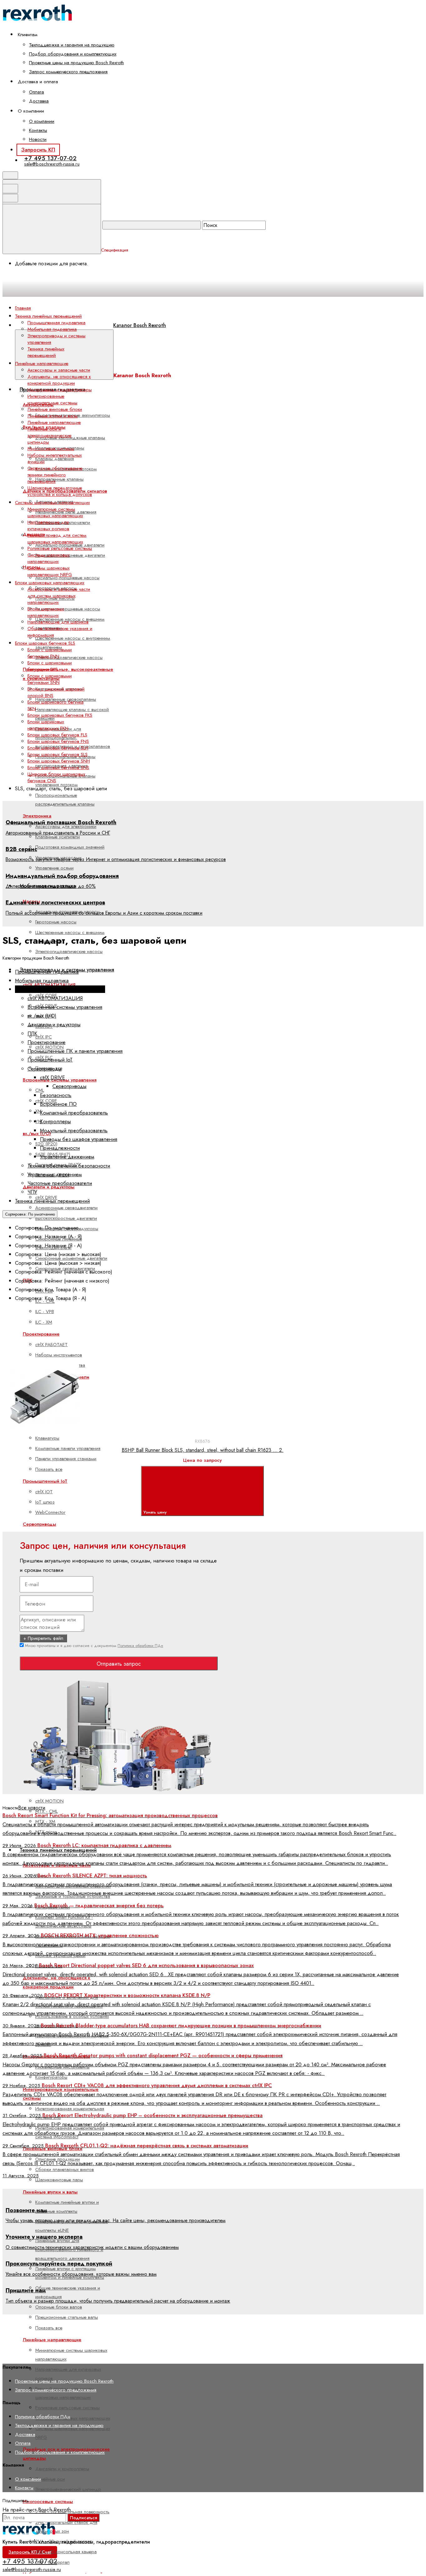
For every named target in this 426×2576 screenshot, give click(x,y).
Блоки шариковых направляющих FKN (48, 725)
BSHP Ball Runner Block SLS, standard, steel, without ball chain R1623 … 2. (203, 1450)
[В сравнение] (54, 1355)
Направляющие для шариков (58, 622)
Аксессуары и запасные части (59, 370)
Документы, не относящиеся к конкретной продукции (59, 380)
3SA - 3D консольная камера (66, 2552)
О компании (42, 121)
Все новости (32, 1808)
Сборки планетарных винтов (65, 2169)
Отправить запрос (119, 1664)
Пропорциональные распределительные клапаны (65, 800)
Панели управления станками (66, 1459)
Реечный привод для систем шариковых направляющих (57, 539)
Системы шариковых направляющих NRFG (50, 571)
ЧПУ (32, 1192)
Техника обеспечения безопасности (69, 1166)
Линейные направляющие (54, 422)
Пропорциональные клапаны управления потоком (65, 780)
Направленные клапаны (59, 479)
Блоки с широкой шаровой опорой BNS (56, 692)
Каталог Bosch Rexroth (140, 325)
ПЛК (32, 1033)
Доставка (39, 101)
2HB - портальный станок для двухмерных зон (66, 2527)
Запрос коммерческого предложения (68, 72)
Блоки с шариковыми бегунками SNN (50, 679)
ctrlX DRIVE (52, 1077)
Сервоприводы (39, 1524)
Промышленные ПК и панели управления (75, 1051)
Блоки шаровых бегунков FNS (58, 741)
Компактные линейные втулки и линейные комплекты (67, 2207)
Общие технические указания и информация (60, 632)
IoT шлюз (45, 1502)
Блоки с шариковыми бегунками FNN (50, 653)
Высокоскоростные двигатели (66, 1218)
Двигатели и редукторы (54, 1024)
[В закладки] (149, 1355)
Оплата (36, 92)
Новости (38, 139)
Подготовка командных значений (70, 847)
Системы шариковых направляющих (73, 2418)
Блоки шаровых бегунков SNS (58, 768)
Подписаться (83, 2518)
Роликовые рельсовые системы (68, 2408)
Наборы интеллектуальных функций (55, 458)
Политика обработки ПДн (140, 1646)
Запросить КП (38, 150)
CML (40, 1090)
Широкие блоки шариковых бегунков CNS (56, 777)
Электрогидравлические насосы (69, 657)
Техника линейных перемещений (46, 352)
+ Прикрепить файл (43, 1638)
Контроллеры (55, 1121)
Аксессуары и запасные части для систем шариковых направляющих (59, 596)
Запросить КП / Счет (30, 2552)
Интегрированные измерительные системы (52, 400)
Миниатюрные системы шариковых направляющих (55, 512)
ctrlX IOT (44, 1492)
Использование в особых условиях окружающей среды (72, 2021)
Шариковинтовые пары (59, 2180)
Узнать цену (156, 1512)
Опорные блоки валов (59, 2307)
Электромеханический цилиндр (68, 2489)
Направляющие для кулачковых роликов (48, 525)
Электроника (37, 816)
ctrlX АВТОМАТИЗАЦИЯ (55, 998)
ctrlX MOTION (49, 1801)
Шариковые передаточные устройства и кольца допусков (60, 491)
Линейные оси (50, 2479)
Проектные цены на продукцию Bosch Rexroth (76, 63)
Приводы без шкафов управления (79, 1139)
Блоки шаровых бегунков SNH (59, 761)
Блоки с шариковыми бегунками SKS (50, 666)
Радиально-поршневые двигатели (70, 555)
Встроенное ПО (58, 1104)
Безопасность (56, 1095)
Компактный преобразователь (74, 1113)
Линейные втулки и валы (50, 2192)
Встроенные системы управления (65, 1007)
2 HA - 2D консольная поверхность (72, 2512)
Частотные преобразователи (60, 1183)
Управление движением (67, 1157)
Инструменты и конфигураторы (60, 390)
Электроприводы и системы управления (56, 339)
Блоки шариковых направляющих (46, 612)
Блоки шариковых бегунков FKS (60, 715)
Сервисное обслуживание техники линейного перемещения (55, 475)
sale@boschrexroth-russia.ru (52, 164)
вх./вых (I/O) (37, 1134)
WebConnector (50, 1512)
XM (38, 1111)
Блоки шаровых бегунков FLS (57, 735)
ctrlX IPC (44, 1037)
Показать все (49, 1469)
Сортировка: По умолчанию (30, 1214)
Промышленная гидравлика (56, 323)
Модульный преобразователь (74, 1130)
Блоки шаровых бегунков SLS (58, 754)
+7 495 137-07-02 (51, 158)
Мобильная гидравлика (52, 329)
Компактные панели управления (68, 1448)
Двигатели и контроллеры (62, 2469)
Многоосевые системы (48, 2501)
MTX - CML (46, 1811)
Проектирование (46, 1042)
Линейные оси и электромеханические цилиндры (49, 436)
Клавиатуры (47, 1438)
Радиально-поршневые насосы (68, 609)
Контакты (38, 130)
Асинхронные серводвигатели (66, 1208)
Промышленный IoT (45, 1481)
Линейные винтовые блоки (55, 409)
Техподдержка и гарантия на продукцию (72, 45)
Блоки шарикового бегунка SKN (56, 705)
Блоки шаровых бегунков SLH (58, 748)
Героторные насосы (56, 922)
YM (39, 1121)
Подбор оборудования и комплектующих (73, 54)
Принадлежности (60, 1148)
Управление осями (54, 868)
